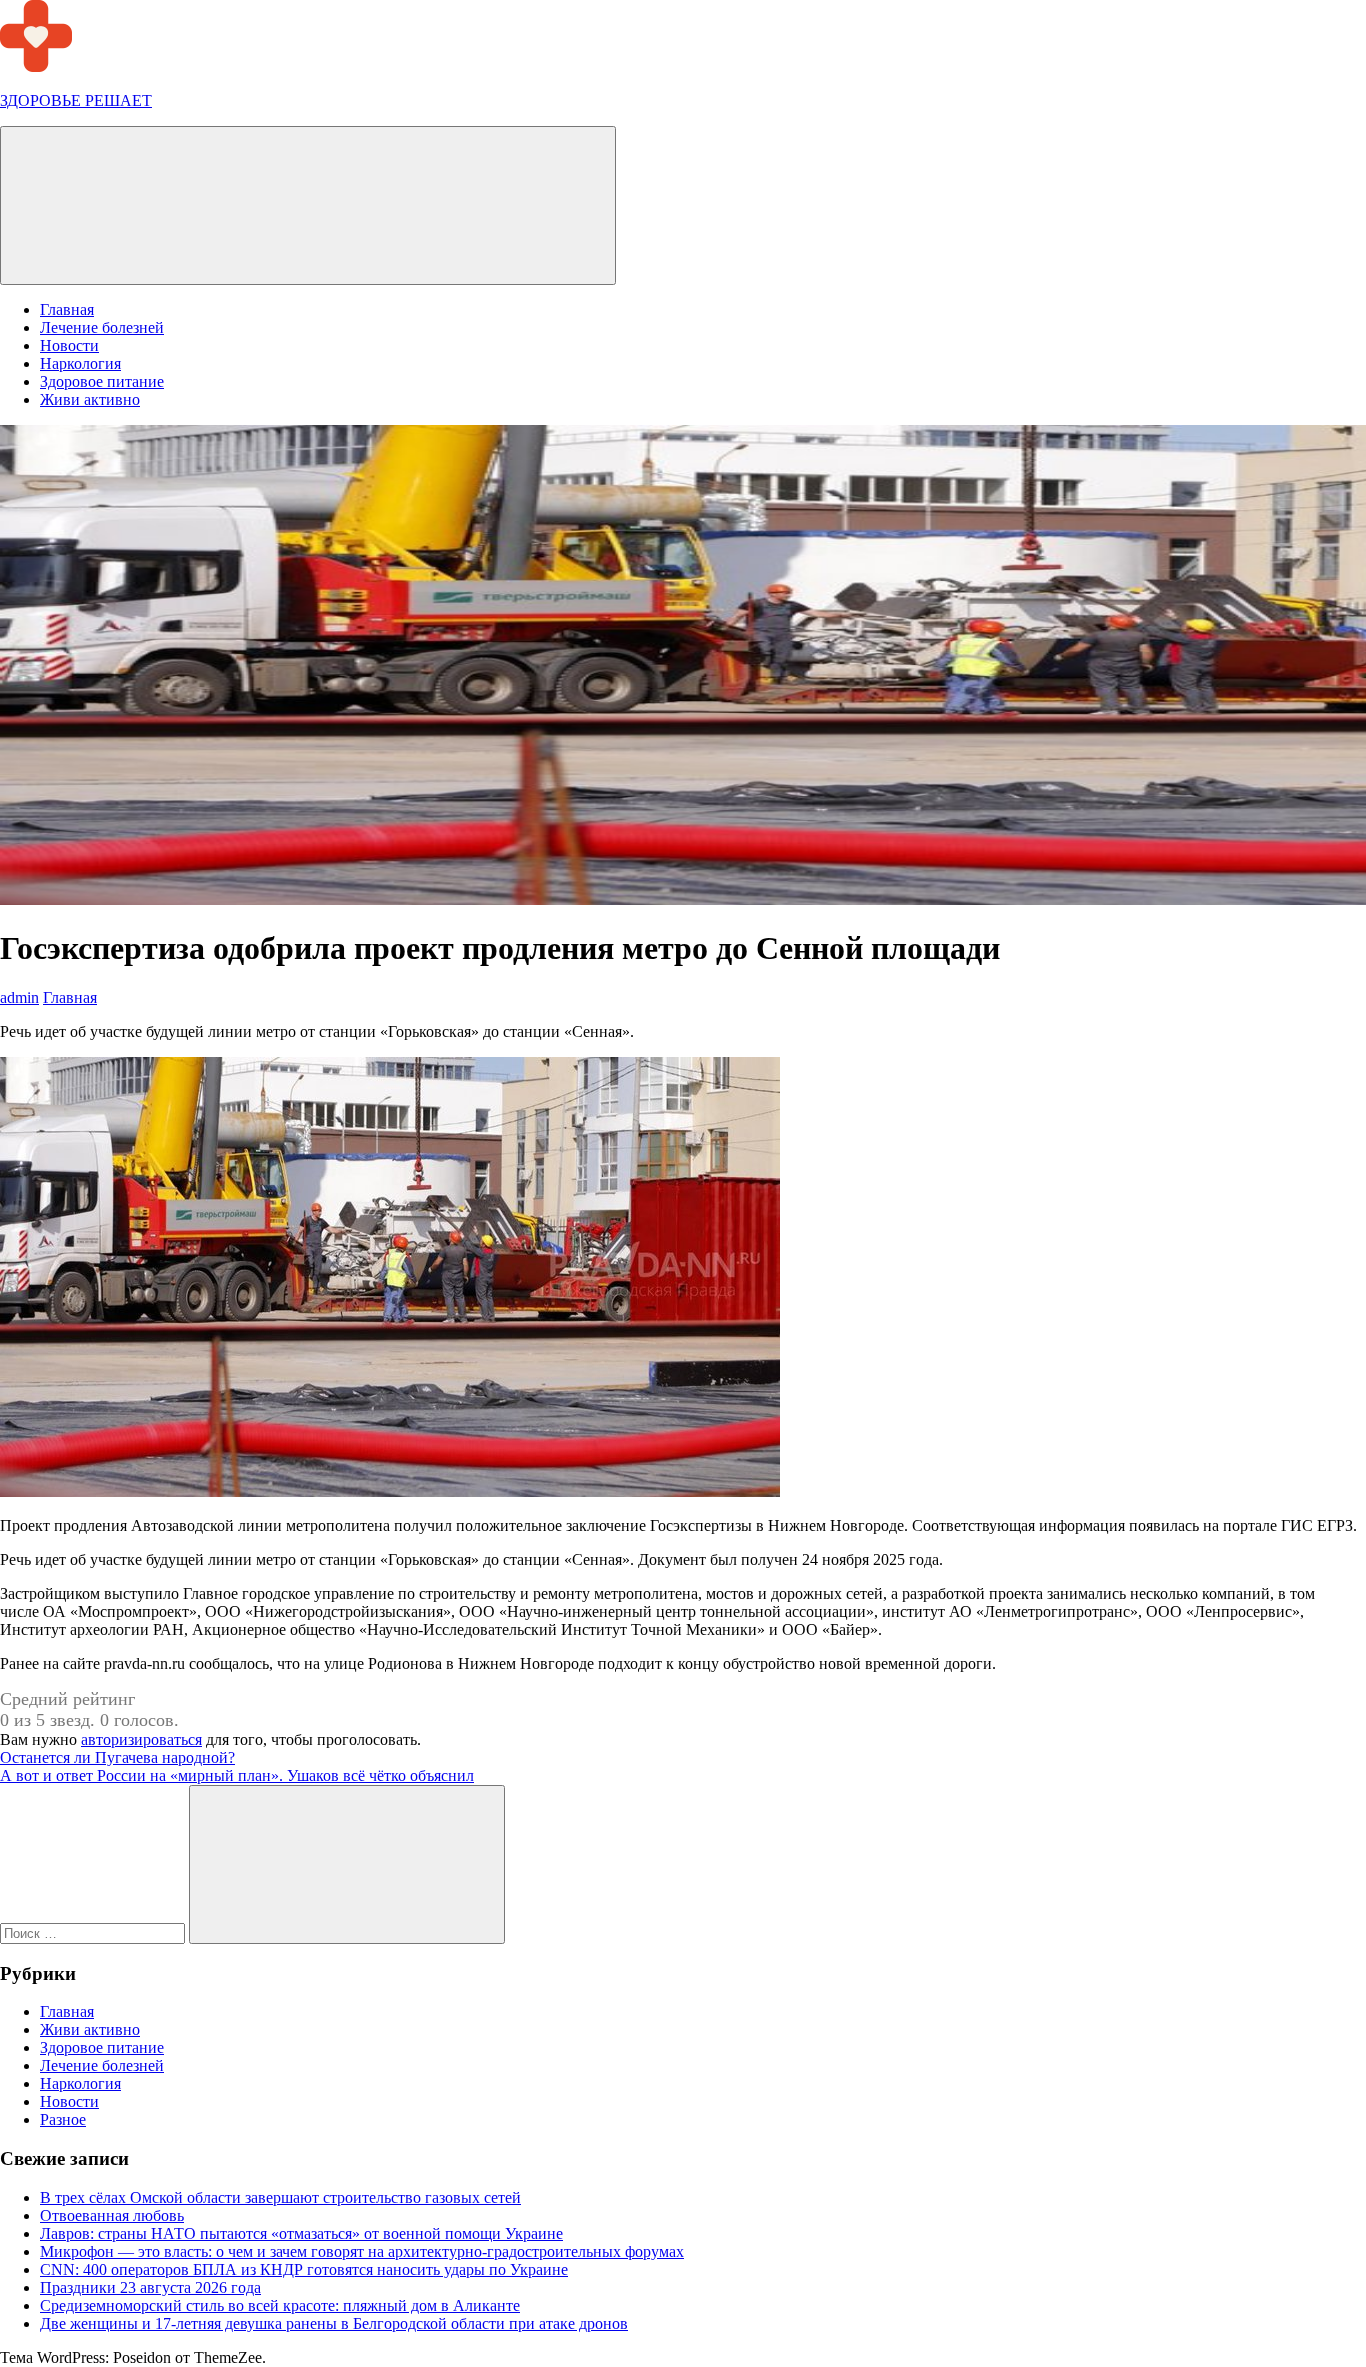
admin (19, 997)
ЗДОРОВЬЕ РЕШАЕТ (76, 100)
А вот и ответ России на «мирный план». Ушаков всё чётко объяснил (237, 1775)
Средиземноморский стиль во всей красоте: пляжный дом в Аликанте (280, 2305)
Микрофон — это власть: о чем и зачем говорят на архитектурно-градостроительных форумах (362, 2251)
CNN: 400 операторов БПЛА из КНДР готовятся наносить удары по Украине (304, 2269)
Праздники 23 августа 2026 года (150, 2287)
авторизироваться (141, 1739)
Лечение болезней (102, 327)
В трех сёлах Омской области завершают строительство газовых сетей (280, 2197)
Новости (69, 345)
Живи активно (90, 399)
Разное (63, 2119)
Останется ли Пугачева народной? (117, 1757)
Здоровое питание (102, 381)
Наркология (80, 363)
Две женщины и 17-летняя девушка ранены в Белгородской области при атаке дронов (334, 2323)
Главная (67, 309)
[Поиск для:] (94, 1932)
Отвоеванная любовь (112, 2215)
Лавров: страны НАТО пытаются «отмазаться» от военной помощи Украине (301, 2233)
